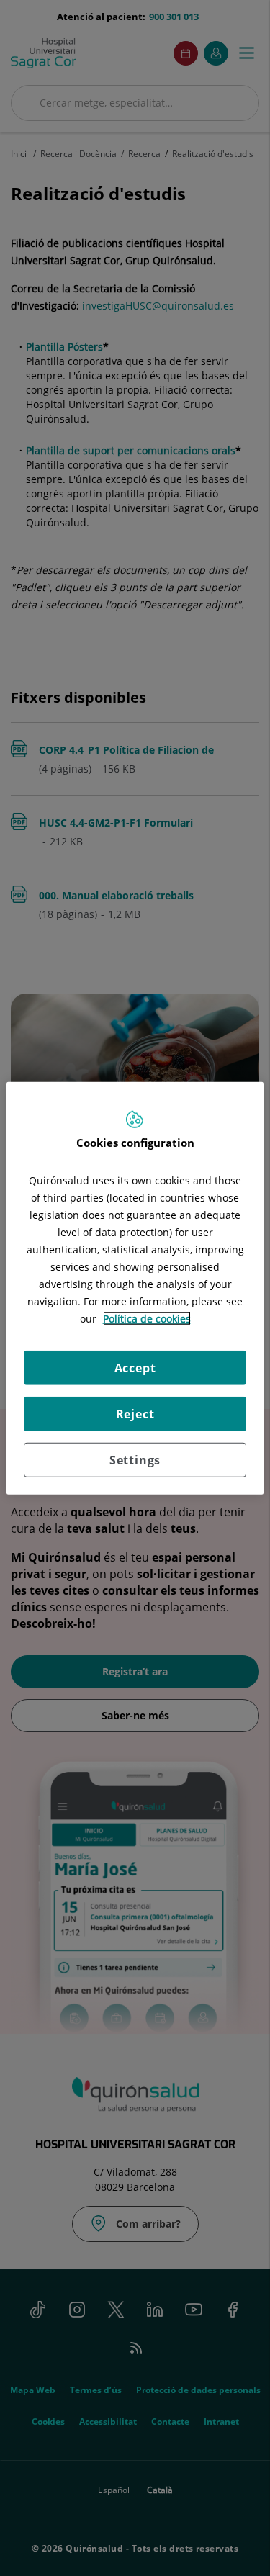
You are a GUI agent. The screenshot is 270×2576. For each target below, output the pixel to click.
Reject (135, 1413)
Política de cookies (147, 1318)
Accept (135, 1367)
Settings (135, 1459)
